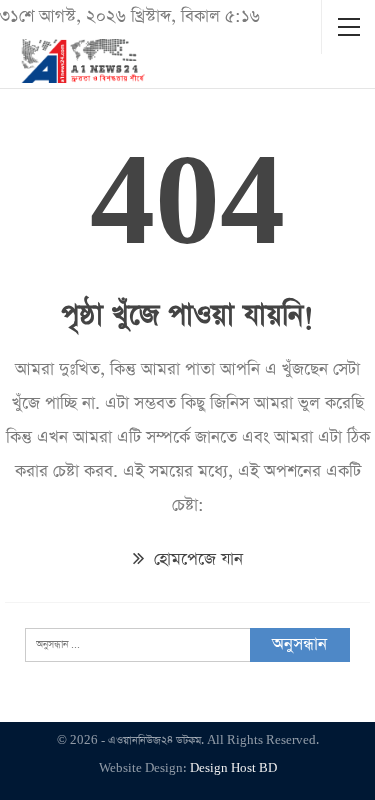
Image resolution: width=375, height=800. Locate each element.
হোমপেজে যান (196, 559)
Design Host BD (233, 768)
